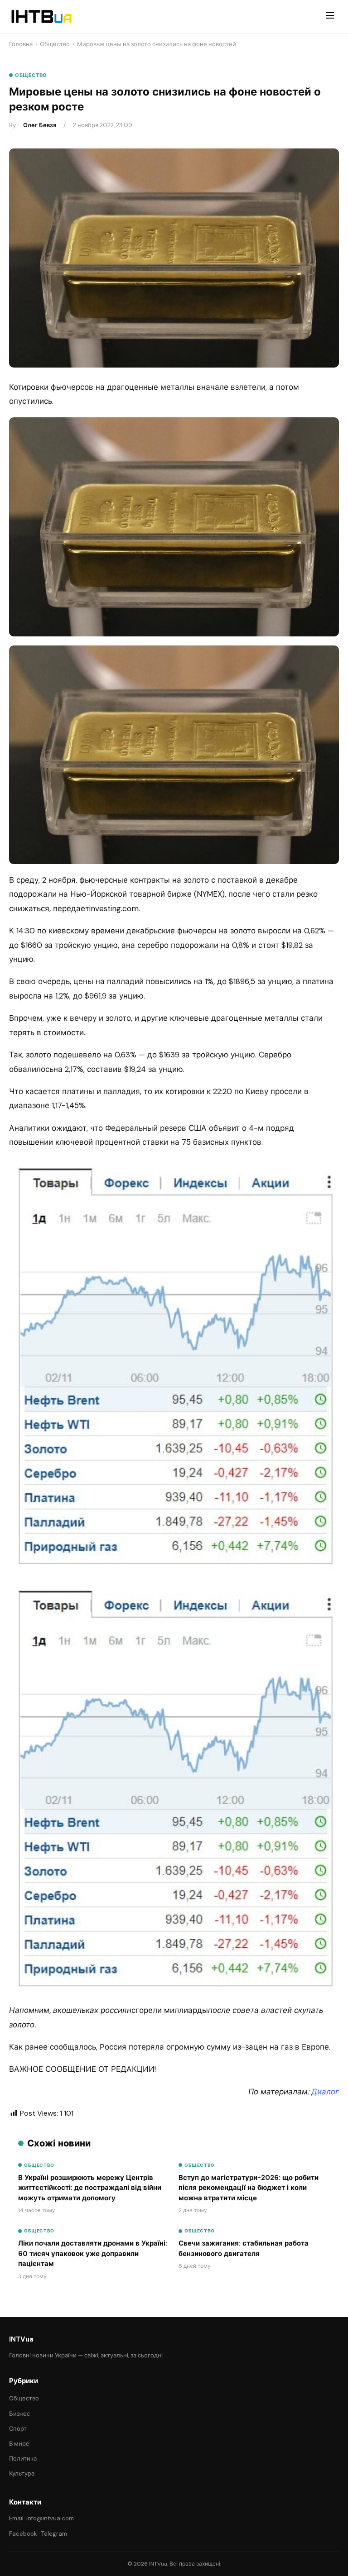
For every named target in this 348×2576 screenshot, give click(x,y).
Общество (55, 44)
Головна (21, 44)
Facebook (23, 2534)
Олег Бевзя (40, 125)
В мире (19, 2444)
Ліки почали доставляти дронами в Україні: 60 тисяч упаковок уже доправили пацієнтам (93, 2253)
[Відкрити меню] (330, 17)
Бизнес (19, 2414)
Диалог (325, 2092)
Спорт (18, 2429)
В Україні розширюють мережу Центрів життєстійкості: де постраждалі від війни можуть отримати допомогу (90, 2188)
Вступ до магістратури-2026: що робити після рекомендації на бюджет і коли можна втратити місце (249, 2188)
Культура (22, 2473)
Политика (23, 2459)
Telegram (54, 2534)
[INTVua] (41, 17)
